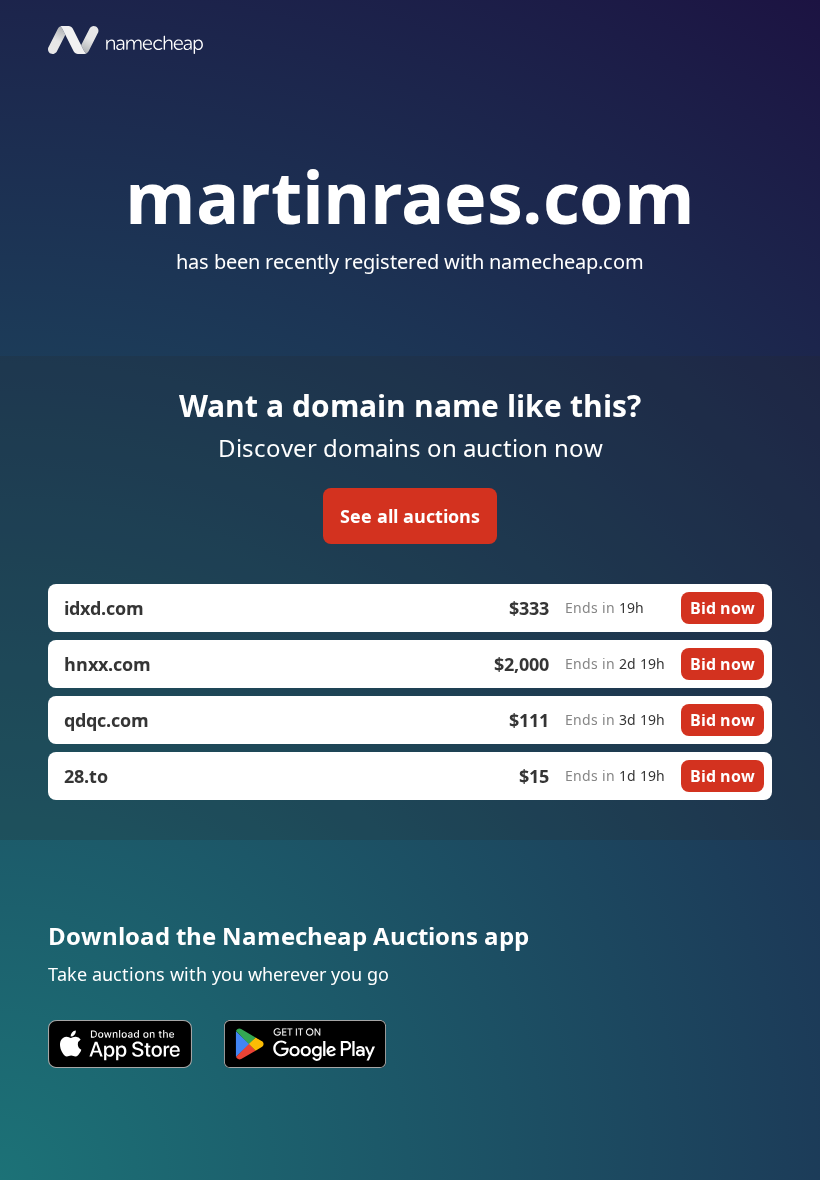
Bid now (722, 608)
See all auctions (410, 516)
